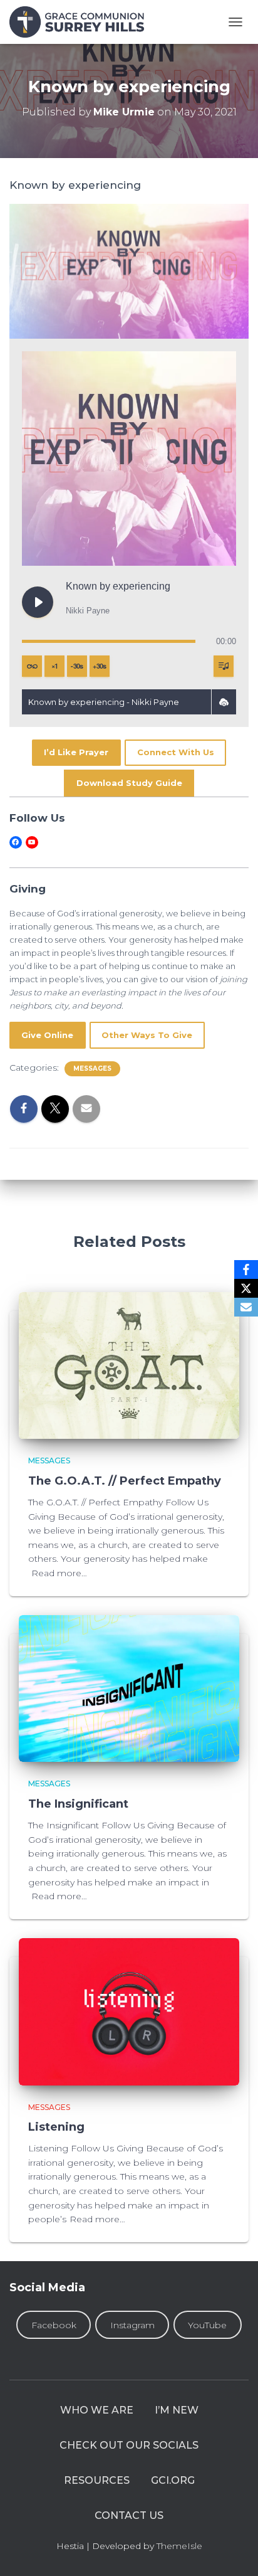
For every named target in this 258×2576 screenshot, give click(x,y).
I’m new (177, 2410)
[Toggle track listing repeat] (32, 666)
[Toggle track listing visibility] (224, 666)
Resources (97, 2480)
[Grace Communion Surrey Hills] (81, 22)
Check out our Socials (129, 2445)
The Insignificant (78, 1804)
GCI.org (173, 2480)
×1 (55, 666)
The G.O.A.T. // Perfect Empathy (125, 1481)
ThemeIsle (179, 2546)
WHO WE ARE (97, 2410)
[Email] (246, 1307)
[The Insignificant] (129, 1688)
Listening (56, 2127)
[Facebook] (246, 1269)
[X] (246, 1288)
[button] (224, 702)
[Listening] (129, 2011)
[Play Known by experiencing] (38, 602)
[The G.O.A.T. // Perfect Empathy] (129, 1365)
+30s (100, 666)
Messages (92, 1068)
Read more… (59, 1573)
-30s (77, 666)
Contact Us (129, 2515)
